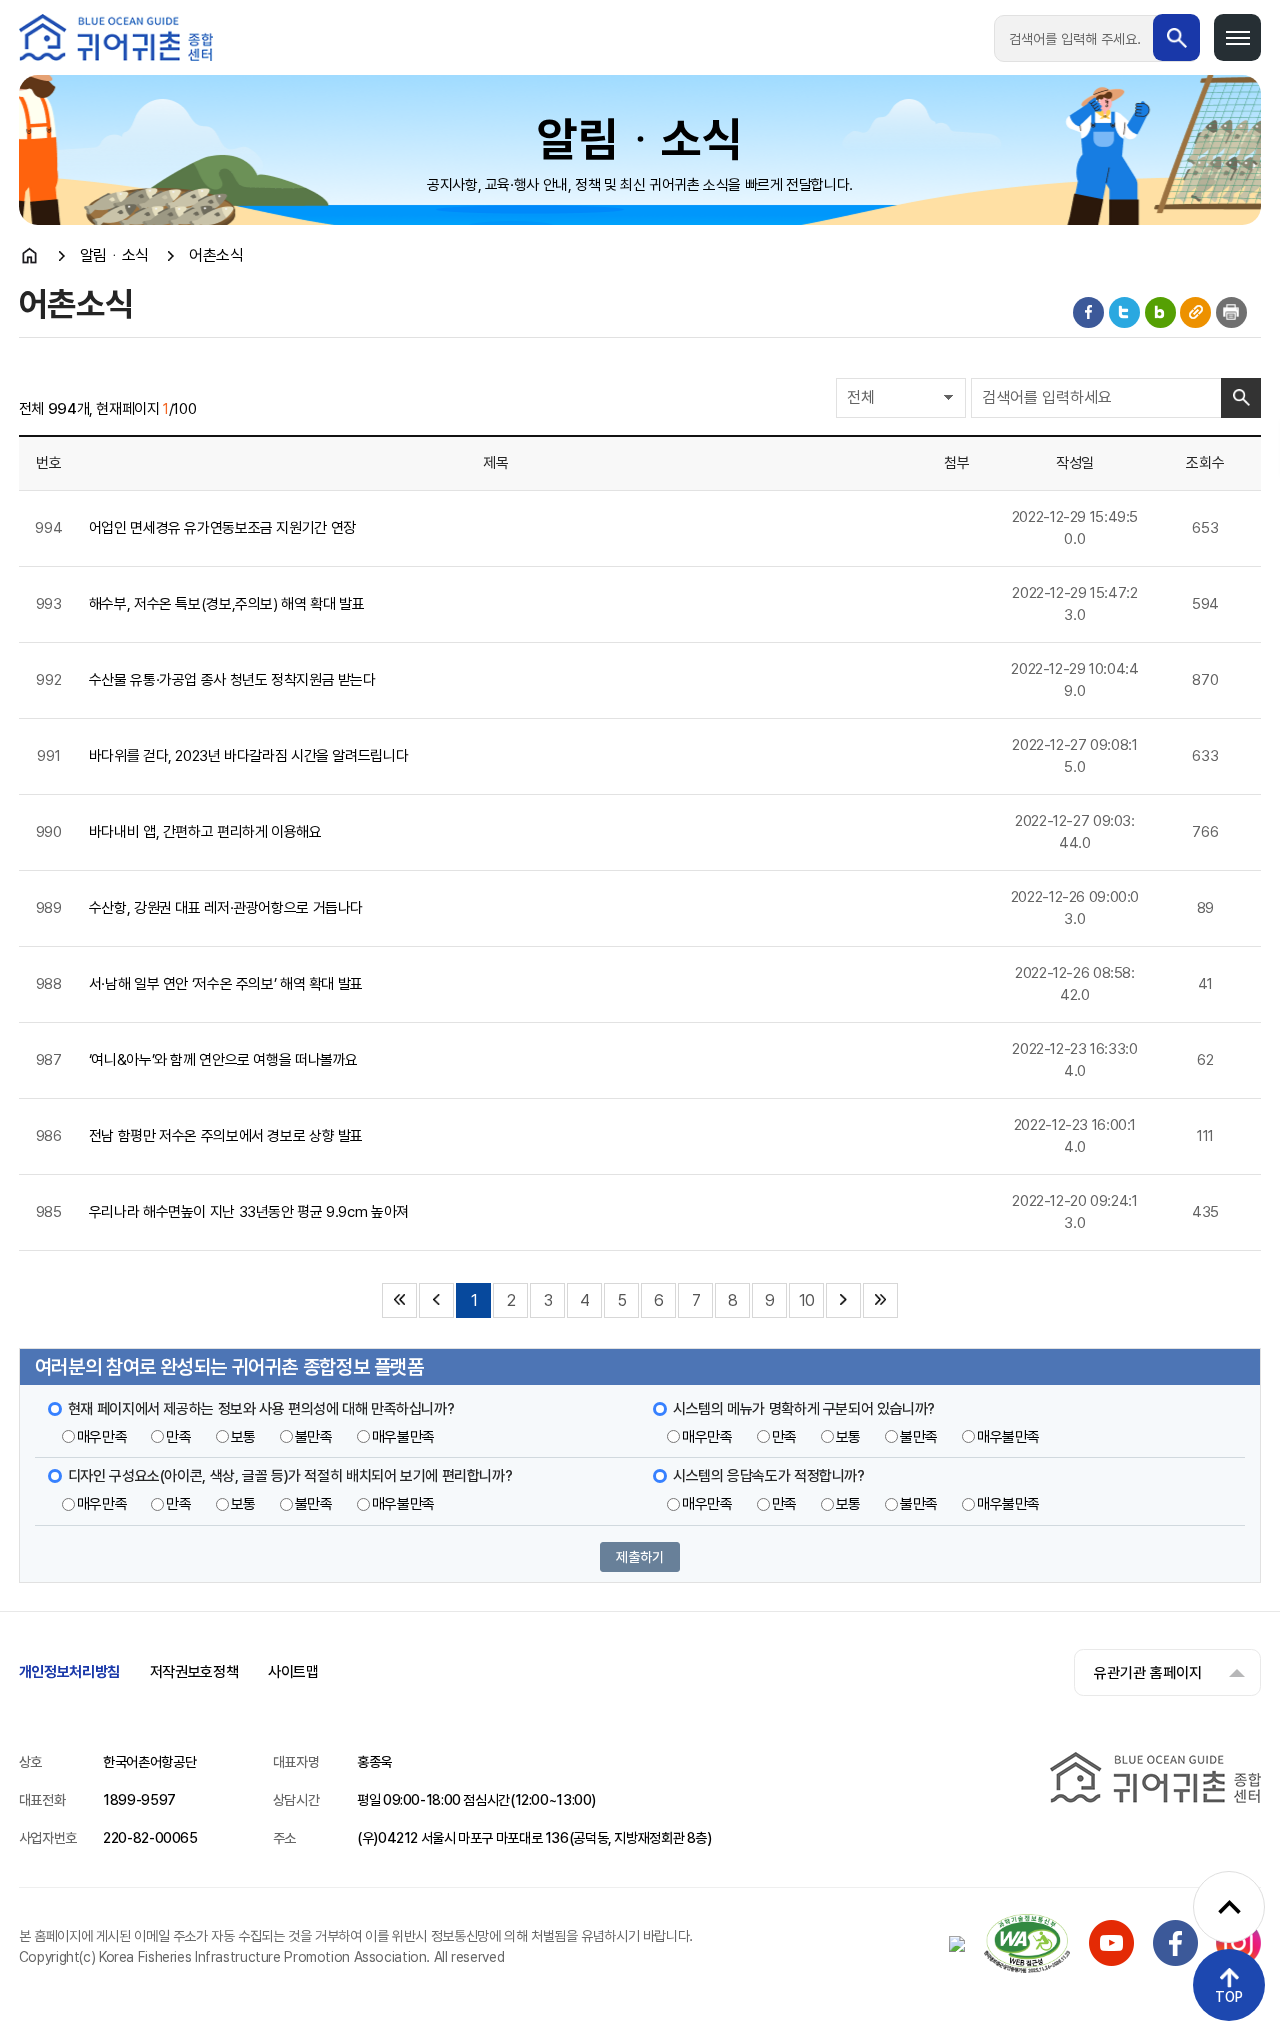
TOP (1229, 1997)
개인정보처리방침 (69, 1672)
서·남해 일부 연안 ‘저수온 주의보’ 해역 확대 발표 (226, 984)
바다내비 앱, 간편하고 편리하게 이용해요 (205, 832)
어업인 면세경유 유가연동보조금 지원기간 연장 (222, 528)
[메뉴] (1237, 37)
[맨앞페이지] (399, 1300)
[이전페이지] (436, 1300)
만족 (178, 1437)
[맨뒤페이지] (880, 1300)
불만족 (314, 1437)
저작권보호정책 (194, 1672)
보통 (243, 1437)
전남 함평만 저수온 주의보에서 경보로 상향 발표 (226, 1136)
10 (806, 1300)
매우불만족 (403, 1437)
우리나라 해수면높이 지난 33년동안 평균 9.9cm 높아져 (249, 1212)
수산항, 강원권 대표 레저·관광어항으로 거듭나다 (226, 908)
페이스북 (1088, 312)
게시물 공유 (1195, 312)
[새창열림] (1111, 1961)
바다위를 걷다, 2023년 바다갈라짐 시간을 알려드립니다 (248, 756)
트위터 (1124, 312)
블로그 (1160, 312)
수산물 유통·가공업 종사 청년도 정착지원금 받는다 (232, 680)
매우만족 (102, 1437)
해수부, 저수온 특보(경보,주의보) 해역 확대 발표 (227, 604)
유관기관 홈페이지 (1148, 1673)
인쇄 (1231, 312)
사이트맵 (293, 1672)
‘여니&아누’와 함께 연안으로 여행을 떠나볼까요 (223, 1060)
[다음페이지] (843, 1300)
